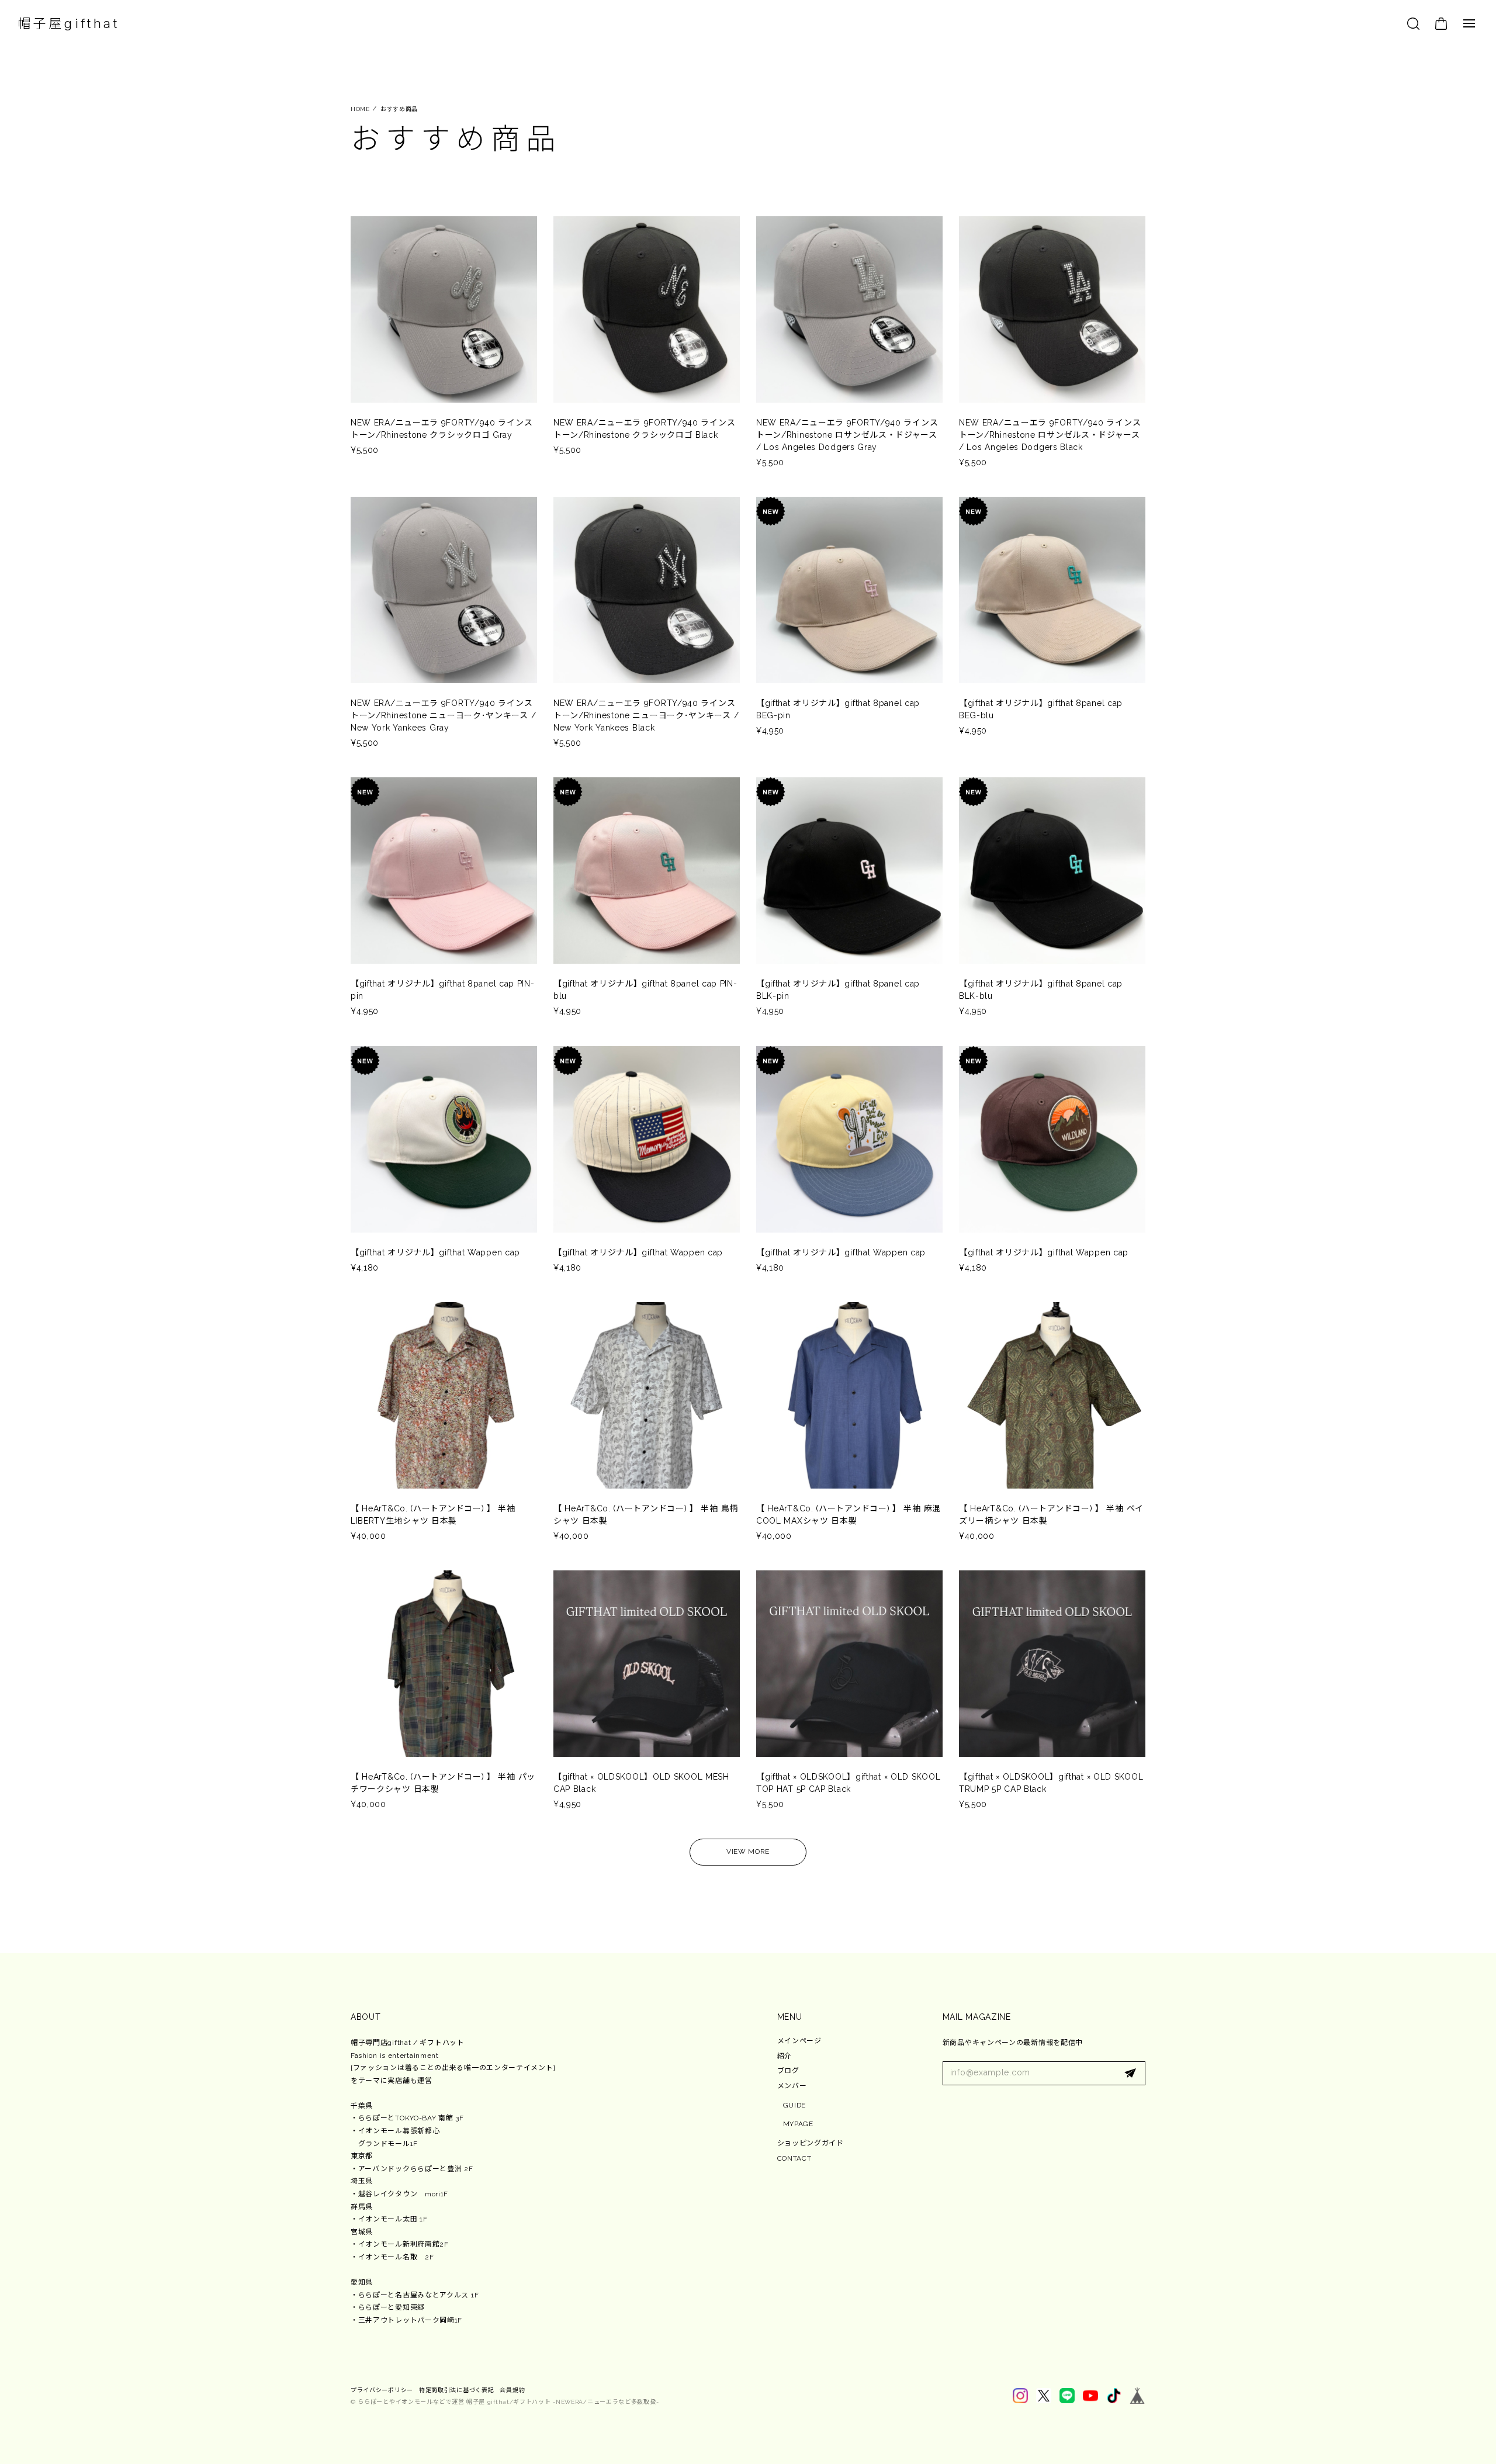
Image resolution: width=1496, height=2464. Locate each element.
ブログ (788, 2071)
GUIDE (795, 2105)
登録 (1130, 2074)
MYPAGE (798, 2124)
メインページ (799, 2041)
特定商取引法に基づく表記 (456, 2390)
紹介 (785, 2056)
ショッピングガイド (811, 2143)
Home (360, 109)
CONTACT (794, 2158)
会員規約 (512, 2390)
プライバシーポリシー (382, 2390)
